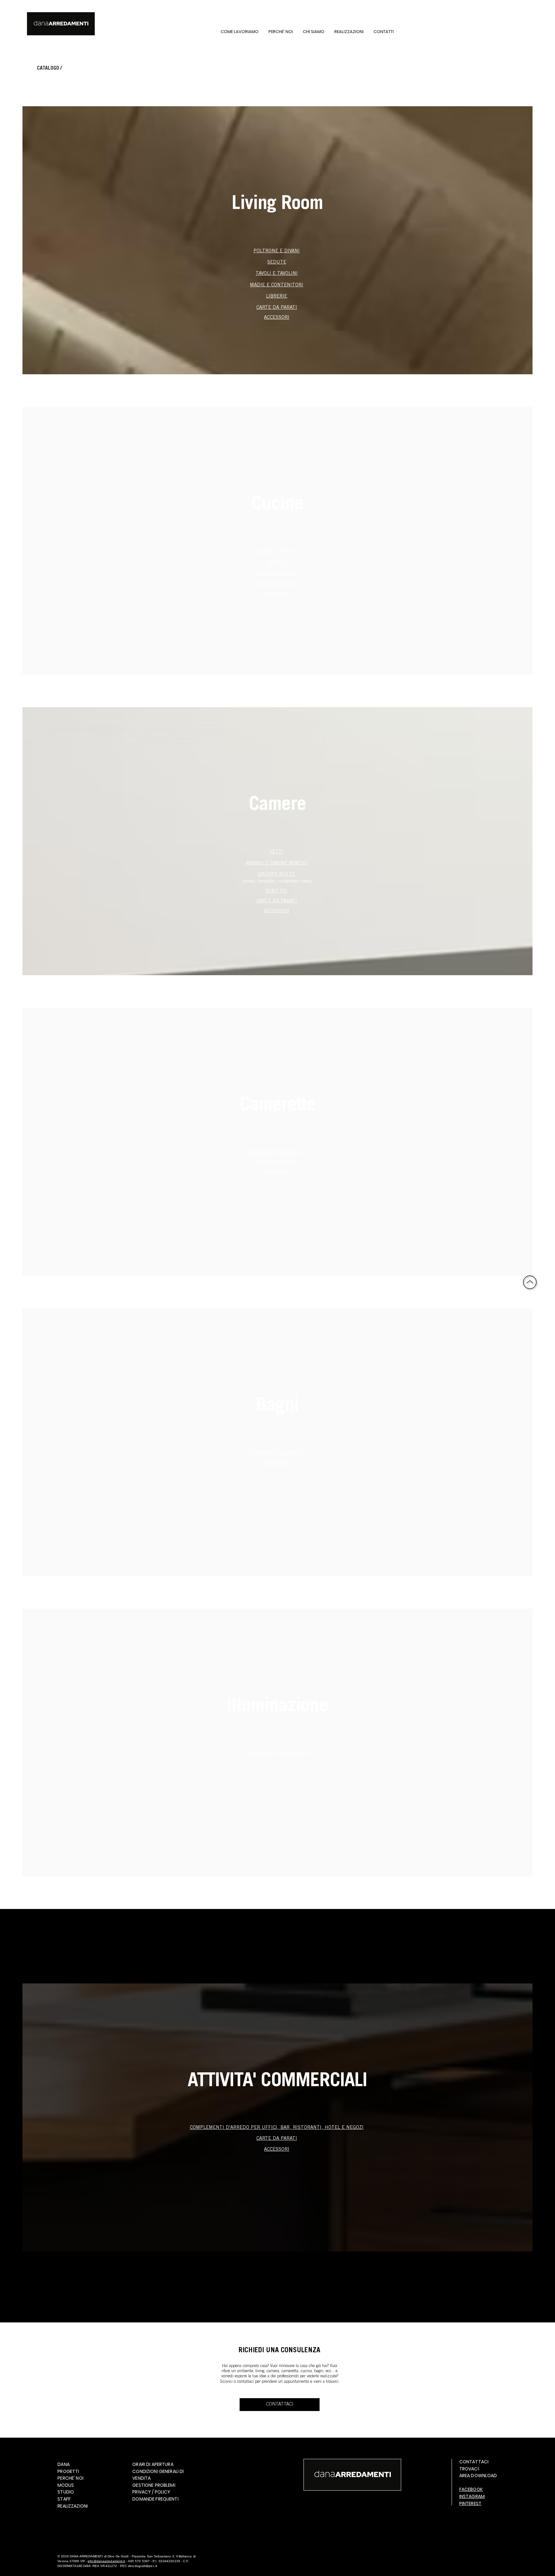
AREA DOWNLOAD (478, 2476)
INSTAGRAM (472, 2496)
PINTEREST (470, 2503)
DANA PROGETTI (68, 2468)
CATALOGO (48, 68)
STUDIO (66, 2492)
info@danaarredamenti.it (106, 2561)
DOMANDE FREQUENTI (155, 2499)
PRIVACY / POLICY (151, 2492)
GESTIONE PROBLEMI (154, 2485)
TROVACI (469, 2469)
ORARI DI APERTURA (153, 2464)
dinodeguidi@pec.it (142, 2566)
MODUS (66, 2485)
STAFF (64, 2499)
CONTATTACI (474, 2462)
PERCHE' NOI (70, 2478)
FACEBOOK (471, 2489)
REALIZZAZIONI (73, 2506)
